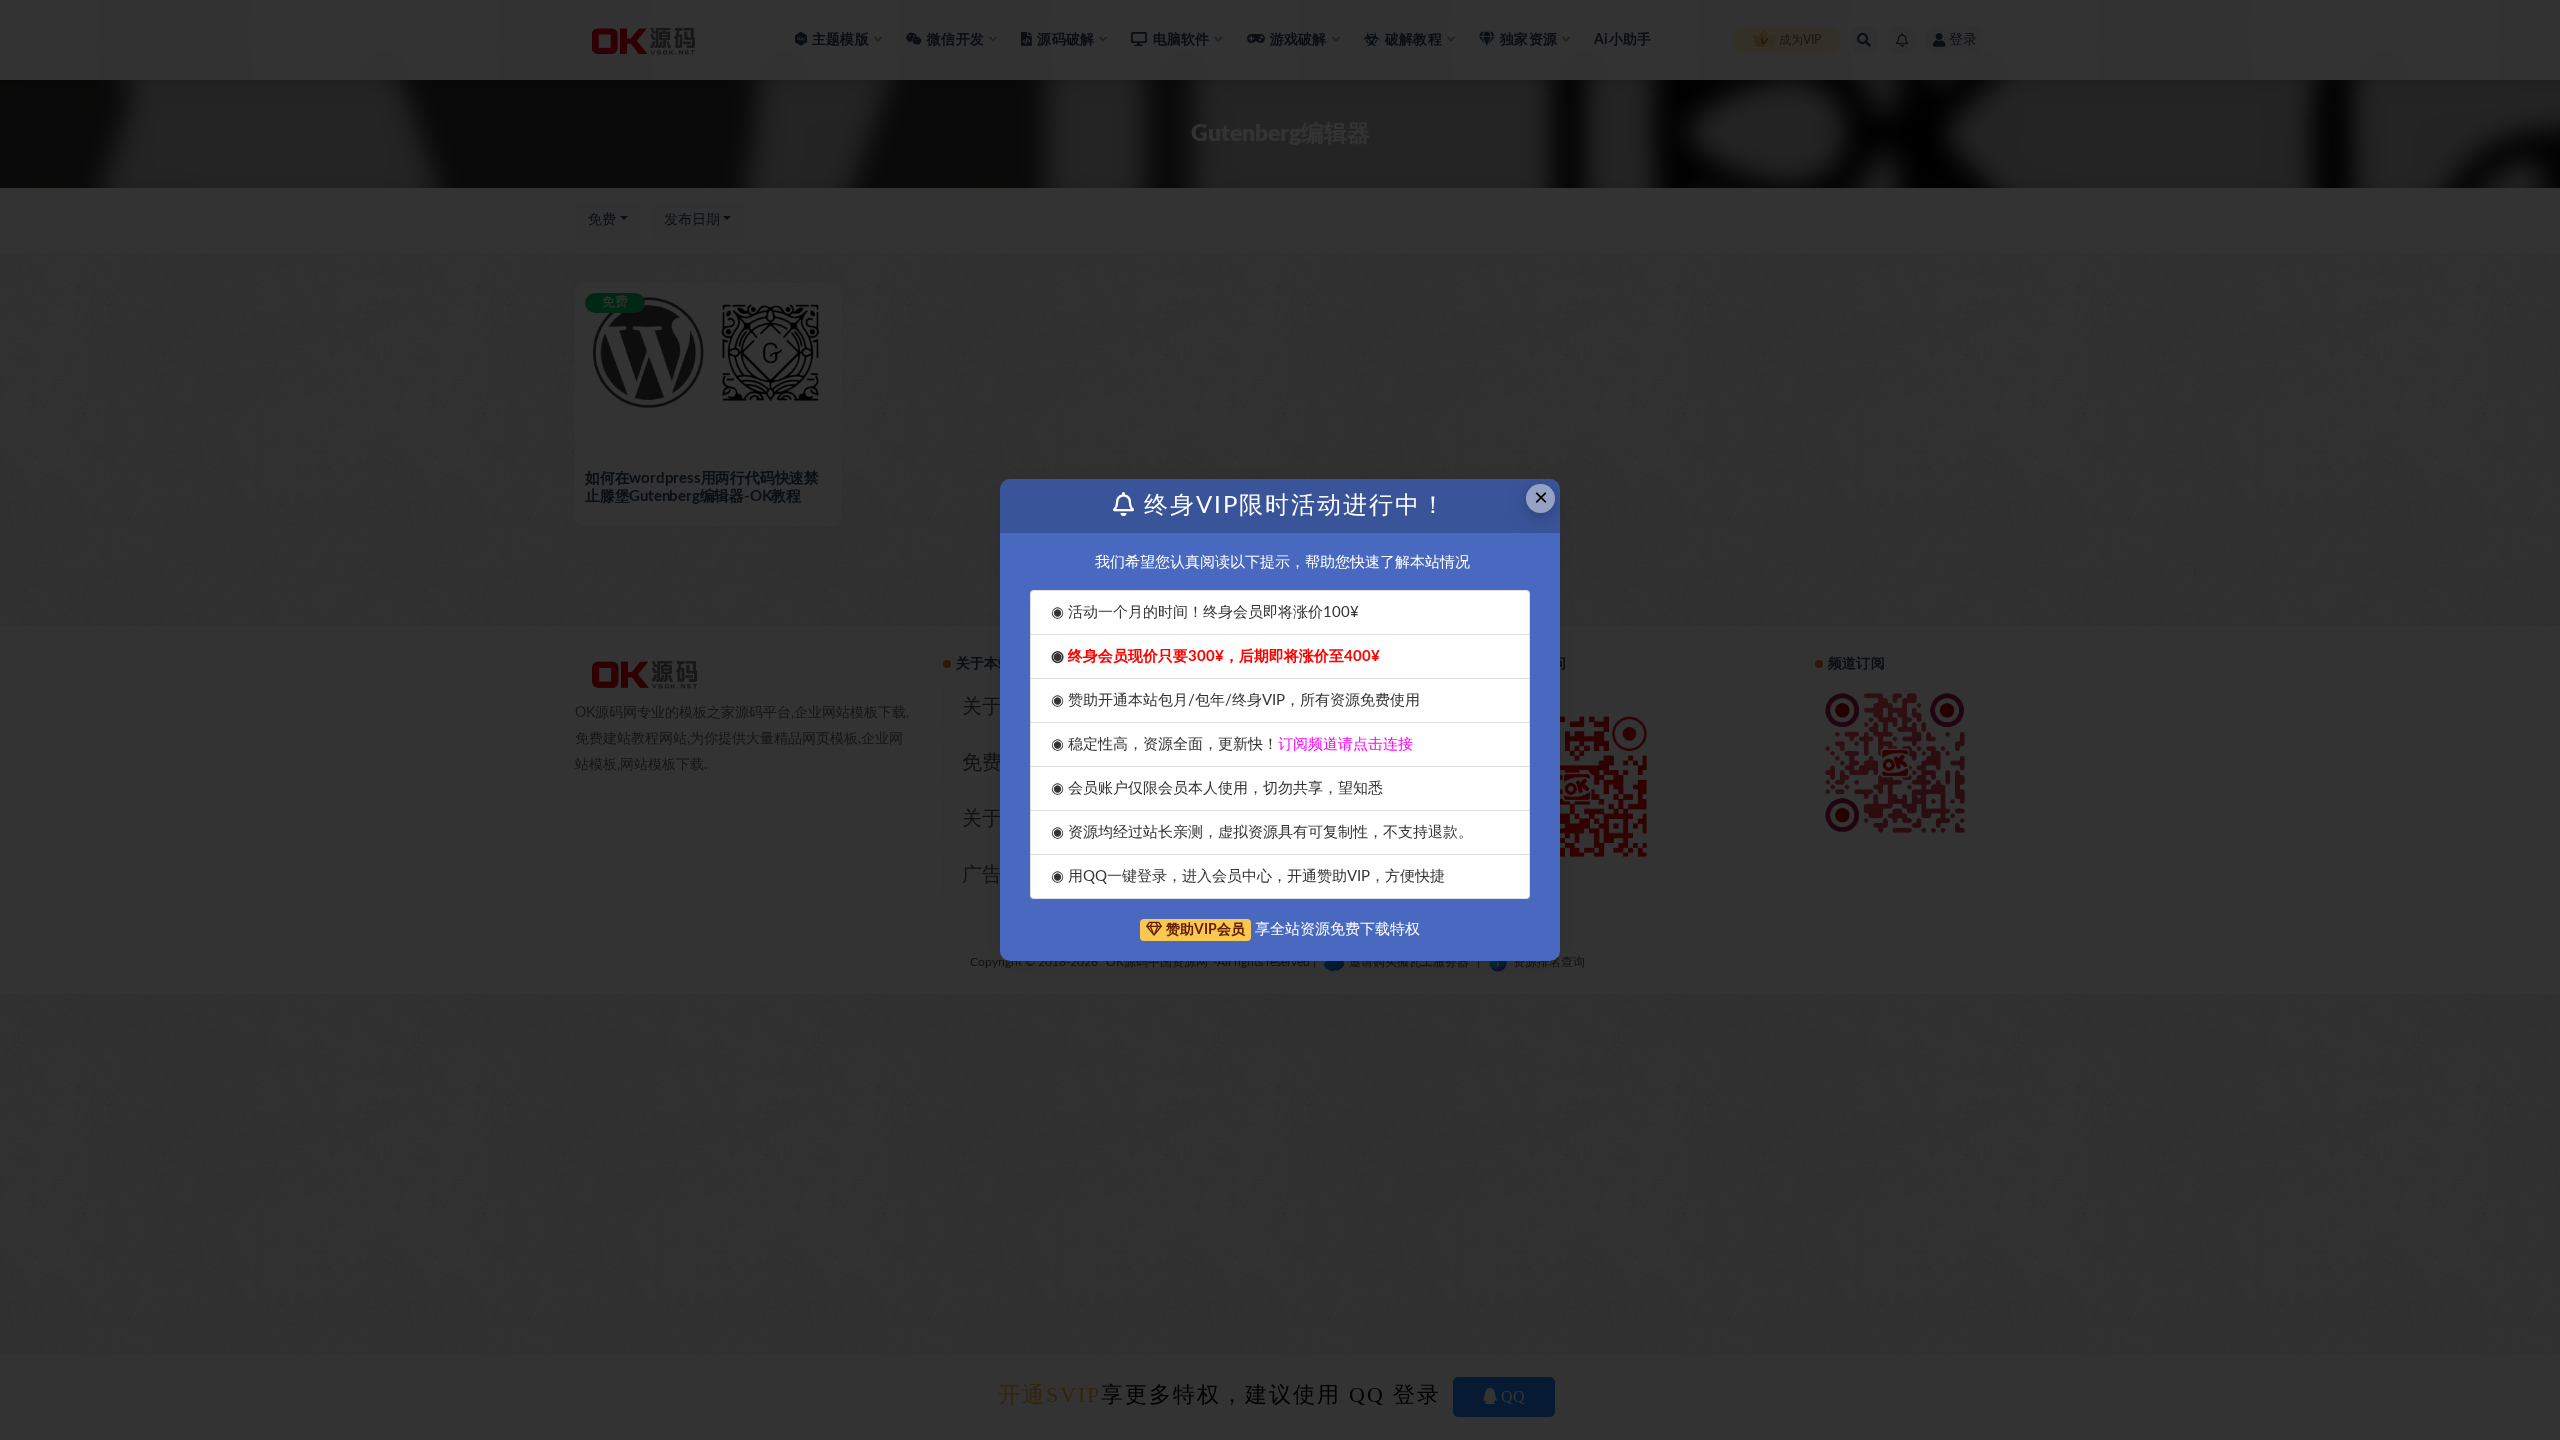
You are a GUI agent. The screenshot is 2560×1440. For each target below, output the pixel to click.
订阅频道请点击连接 (1345, 744)
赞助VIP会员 (1205, 930)
